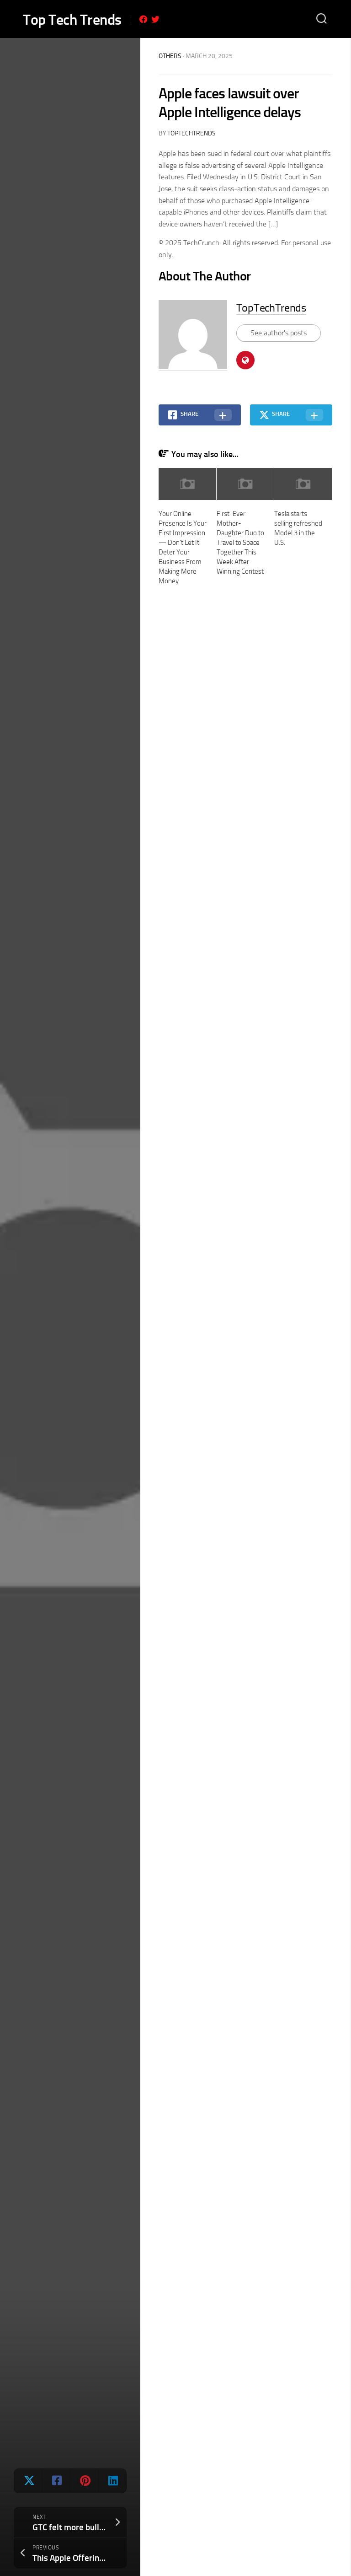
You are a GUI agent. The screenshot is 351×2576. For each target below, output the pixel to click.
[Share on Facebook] (56, 2481)
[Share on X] (28, 2481)
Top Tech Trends (72, 20)
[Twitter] (155, 19)
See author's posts (279, 333)
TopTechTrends (191, 133)
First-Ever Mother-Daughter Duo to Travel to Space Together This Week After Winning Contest (240, 543)
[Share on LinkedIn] (112, 2481)
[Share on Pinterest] (84, 2481)
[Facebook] (144, 19)
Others (170, 56)
